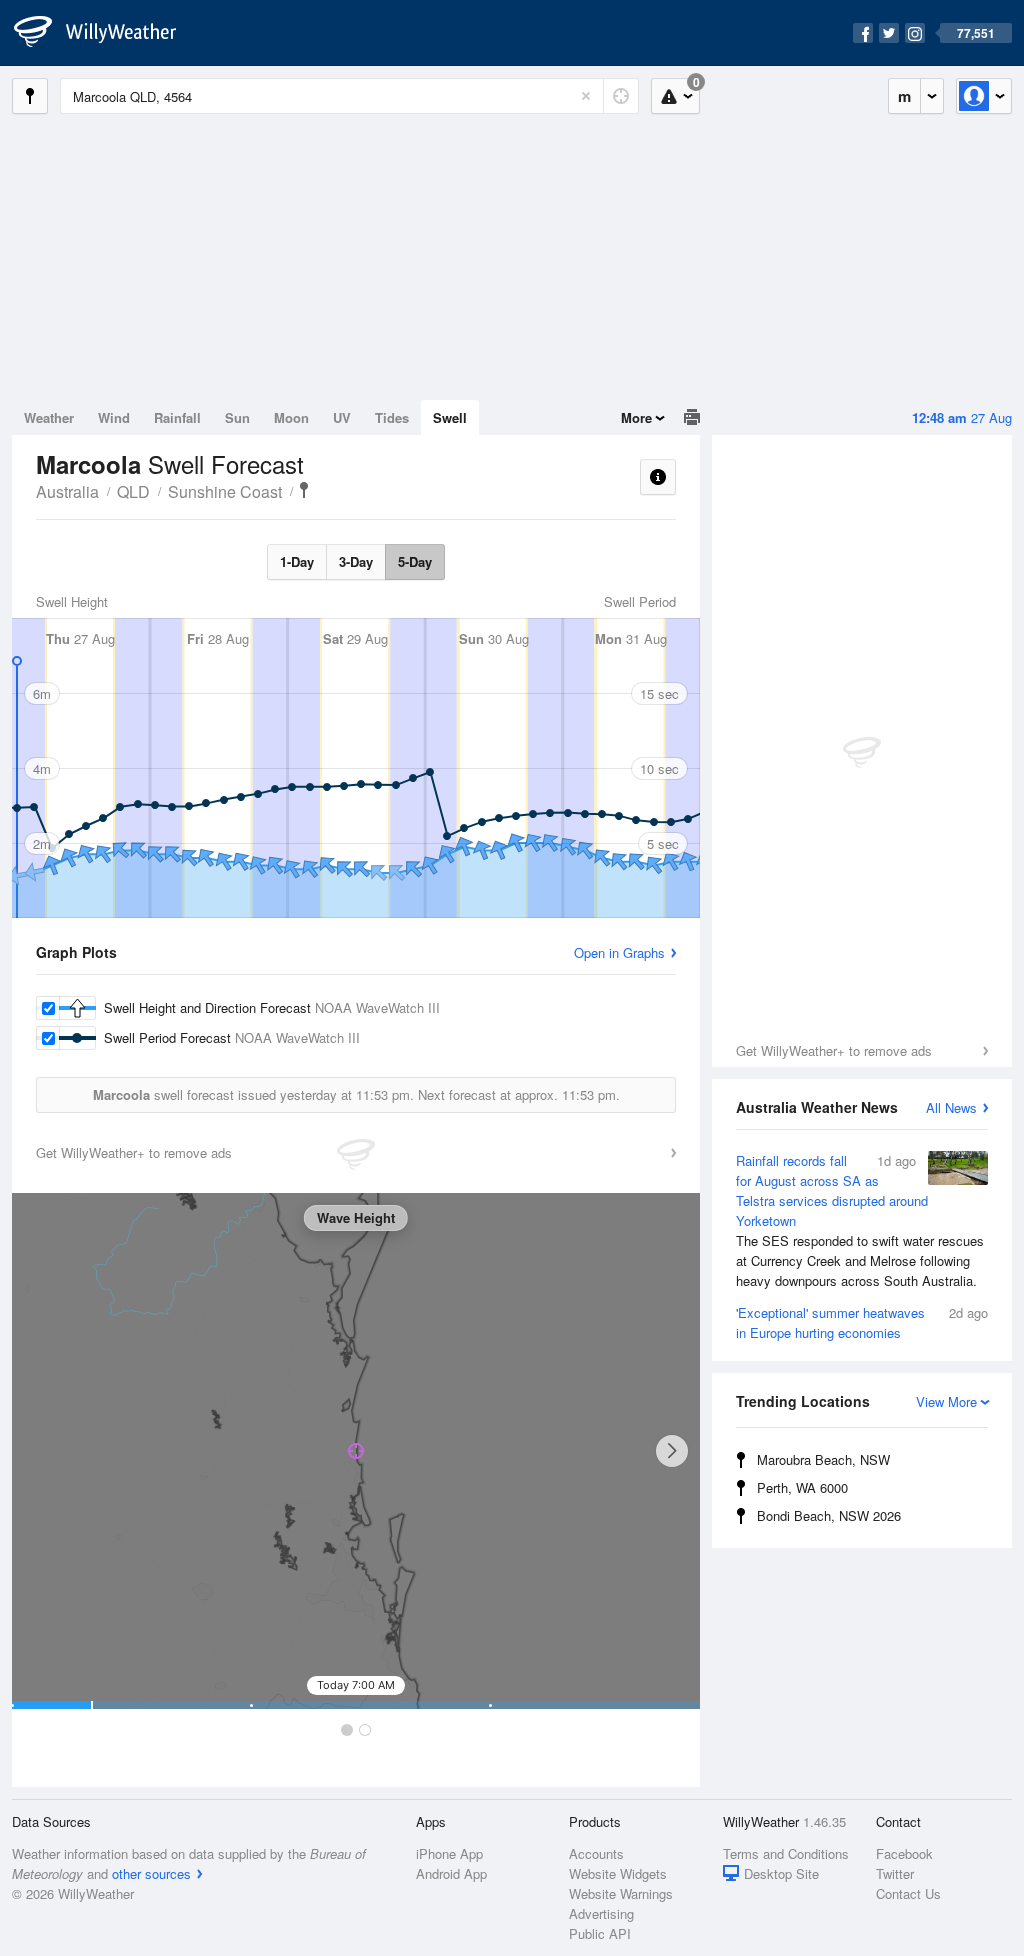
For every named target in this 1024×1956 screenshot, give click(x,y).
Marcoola (304, 490)
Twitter (895, 1873)
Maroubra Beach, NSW (823, 1459)
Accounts (596, 1853)
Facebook (904, 1853)
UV (342, 417)
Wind (114, 417)
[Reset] (586, 96)
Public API (600, 1933)
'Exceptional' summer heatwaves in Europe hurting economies (862, 1322)
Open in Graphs (619, 952)
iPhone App (449, 1853)
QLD (133, 491)
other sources (151, 1873)
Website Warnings (621, 1893)
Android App (451, 1873)
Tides (392, 417)
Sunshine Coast (225, 491)
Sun (237, 417)
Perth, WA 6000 (802, 1487)
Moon (291, 417)
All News (951, 1107)
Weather (49, 417)
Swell (450, 417)
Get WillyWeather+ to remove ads (834, 1050)
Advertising (601, 1913)
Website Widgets (618, 1873)
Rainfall (177, 417)
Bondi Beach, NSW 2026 (829, 1515)
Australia (67, 491)
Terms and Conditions (786, 1853)
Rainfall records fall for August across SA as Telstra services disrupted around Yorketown (860, 1220)
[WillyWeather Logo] (106, 33)
